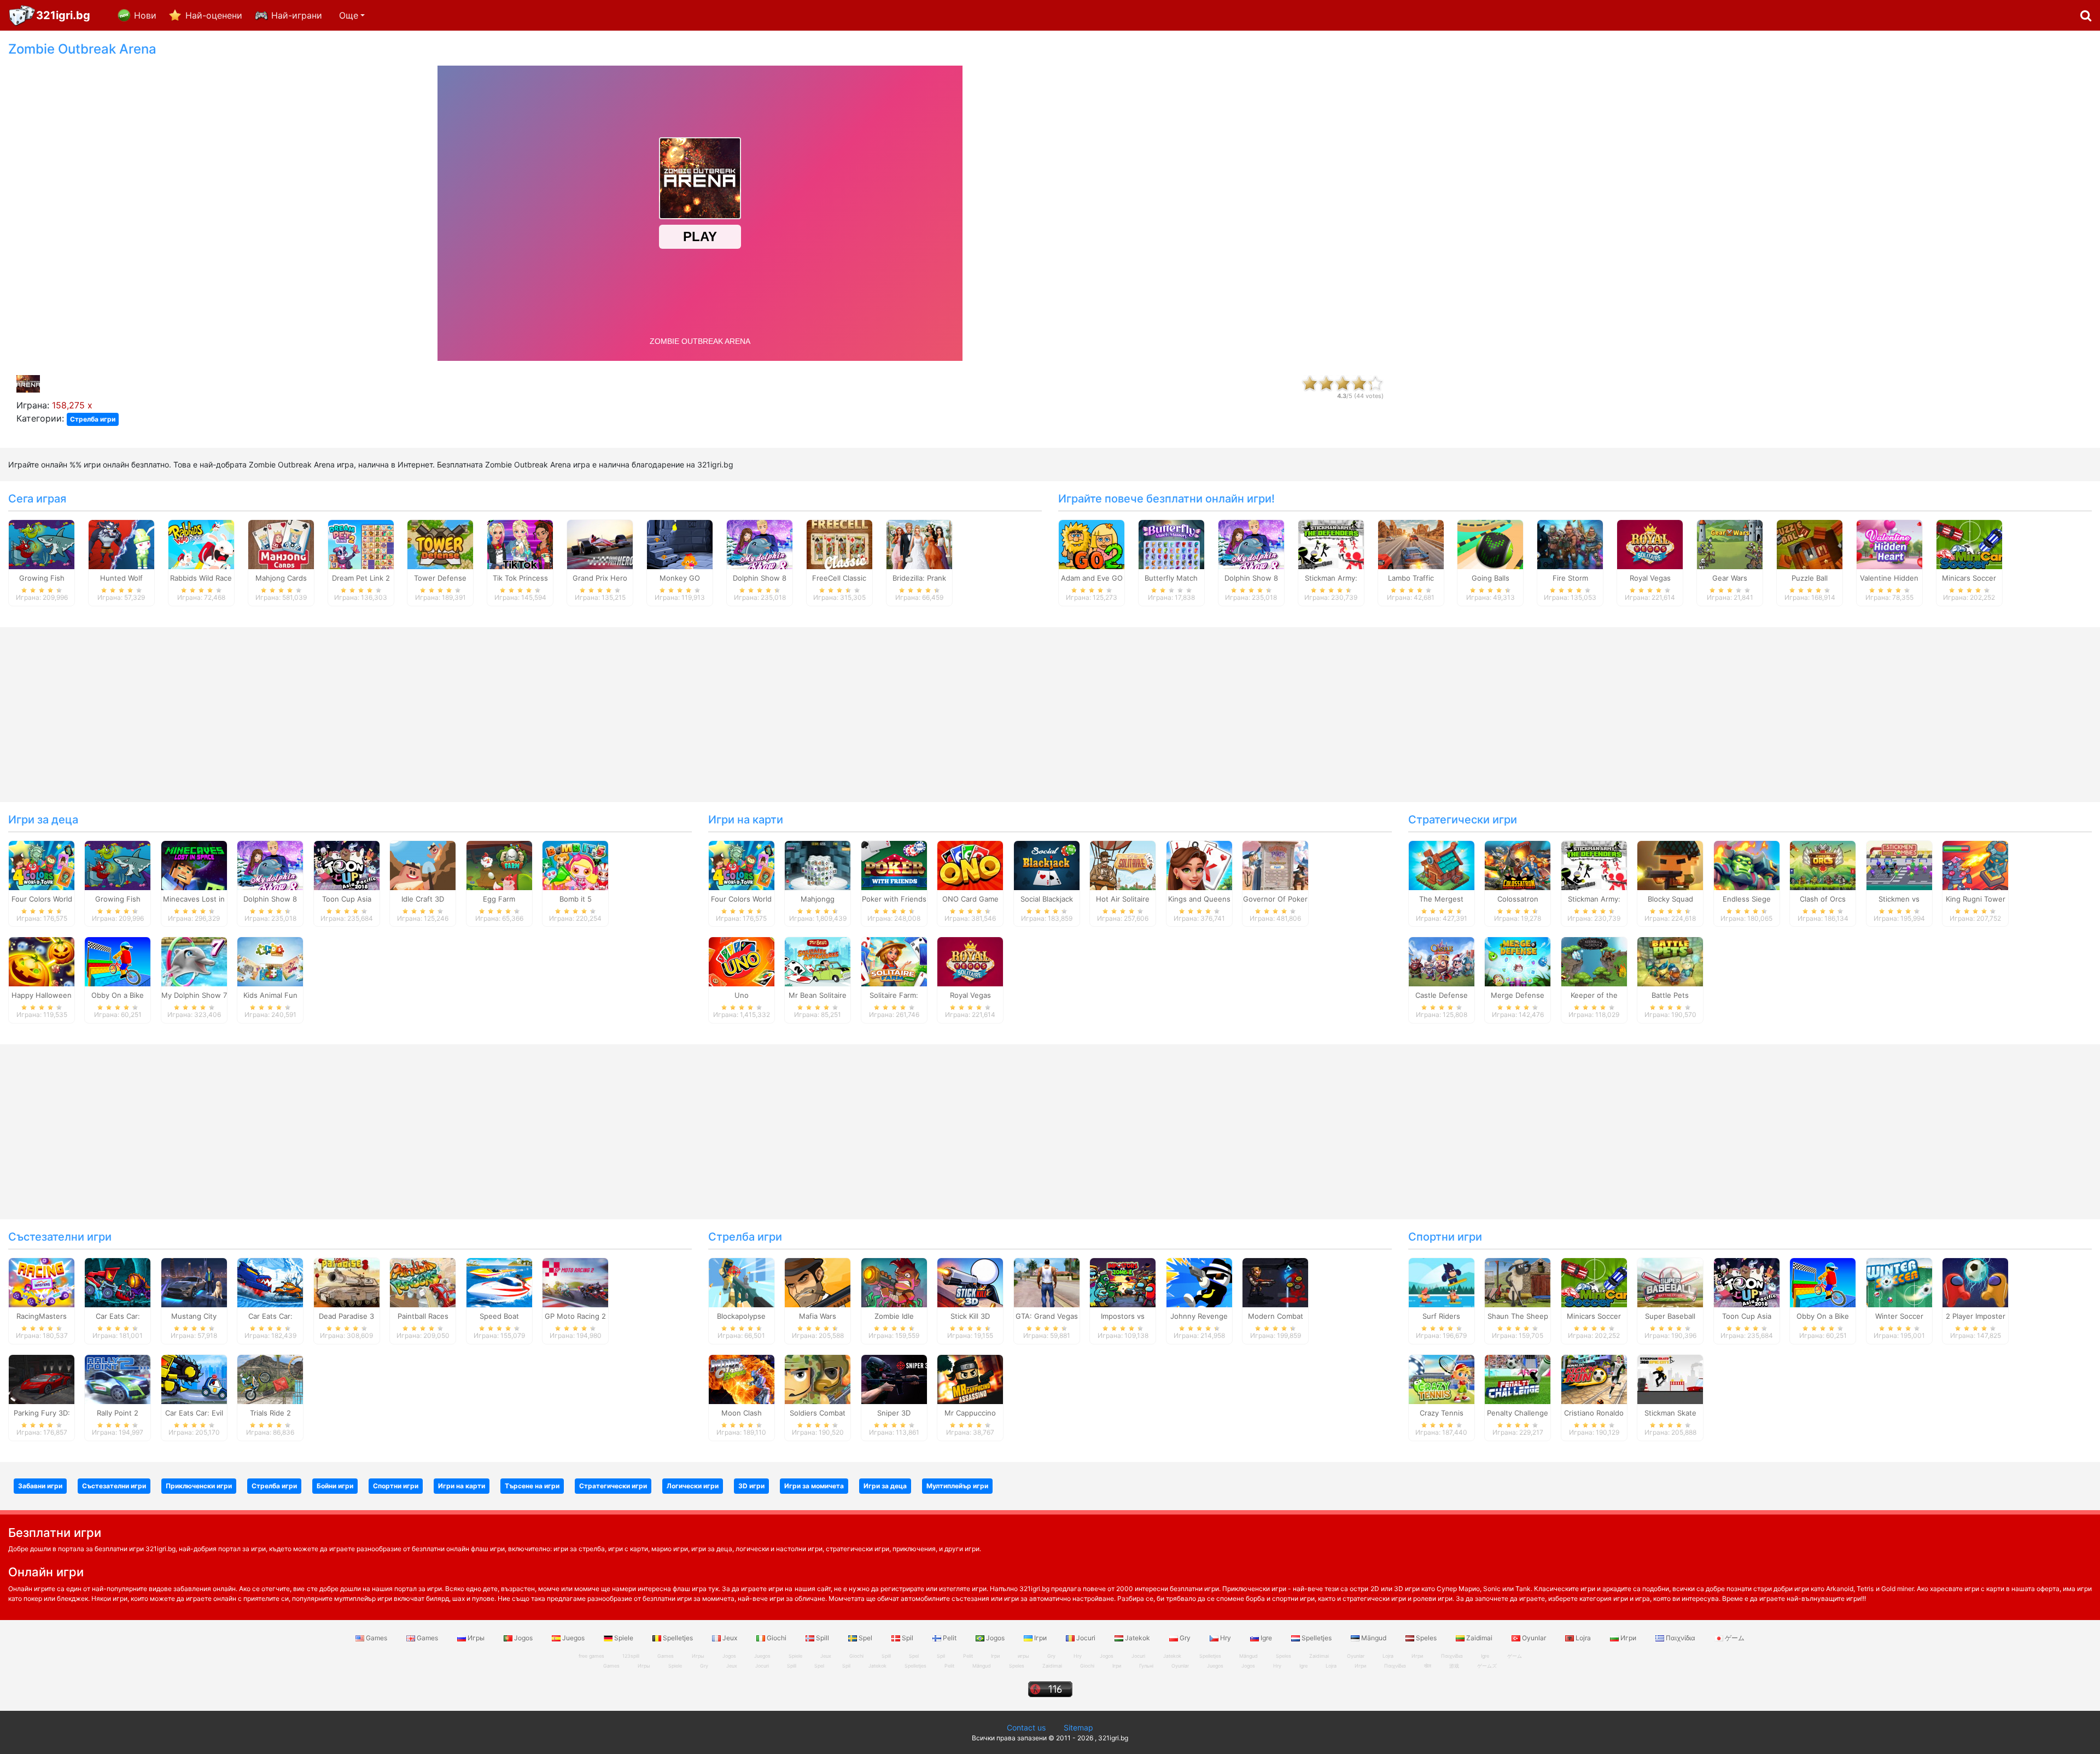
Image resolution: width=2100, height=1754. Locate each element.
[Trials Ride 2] (270, 1379)
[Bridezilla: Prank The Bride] (919, 543)
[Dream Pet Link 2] (361, 543)
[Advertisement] (1750, 206)
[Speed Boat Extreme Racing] (499, 1282)
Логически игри (693, 1486)
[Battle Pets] (1670, 961)
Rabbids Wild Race (201, 578)
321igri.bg (63, 15)
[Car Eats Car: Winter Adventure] (270, 1282)
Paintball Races (423, 1316)
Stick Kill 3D (970, 1316)
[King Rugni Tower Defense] (1975, 864)
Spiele (624, 1638)
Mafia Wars (818, 1316)
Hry (1226, 1638)
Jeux (730, 1638)
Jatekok (1137, 1638)
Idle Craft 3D (423, 899)
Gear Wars (1730, 578)
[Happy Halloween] (42, 961)
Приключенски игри (199, 1486)
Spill (822, 1638)
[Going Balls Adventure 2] (1490, 543)
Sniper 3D (894, 1413)
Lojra (1583, 1638)
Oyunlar (1534, 1638)
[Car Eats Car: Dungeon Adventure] (118, 1282)
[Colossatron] (1518, 864)
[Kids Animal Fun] (270, 961)
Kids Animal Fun (270, 995)
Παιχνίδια (1681, 1638)
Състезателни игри (60, 1237)
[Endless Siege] (1747, 864)
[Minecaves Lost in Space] (194, 864)
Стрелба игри (93, 419)
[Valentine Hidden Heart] (1889, 543)
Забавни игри (40, 1486)
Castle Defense (1442, 995)
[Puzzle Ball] (1810, 543)
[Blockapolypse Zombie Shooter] (742, 1282)
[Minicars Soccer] (1969, 543)
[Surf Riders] (1442, 1282)
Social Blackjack (1047, 899)
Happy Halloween (42, 995)
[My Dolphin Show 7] (194, 961)
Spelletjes (678, 1638)
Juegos (573, 1638)
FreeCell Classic (839, 578)
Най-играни (297, 15)
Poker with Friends (894, 899)
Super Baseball (1670, 1316)
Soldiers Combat (818, 1413)
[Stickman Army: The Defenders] (1331, 543)
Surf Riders (1441, 1316)
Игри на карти (746, 820)
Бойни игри (335, 1486)
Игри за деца (43, 820)
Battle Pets (1670, 995)
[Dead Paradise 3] (347, 1282)
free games (591, 1656)
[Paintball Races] (423, 1282)
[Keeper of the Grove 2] (1594, 961)
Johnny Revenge (1199, 1316)
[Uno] (742, 961)
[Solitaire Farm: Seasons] (894, 961)
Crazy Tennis (1442, 1413)
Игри (1628, 1638)
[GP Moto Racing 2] (575, 1282)
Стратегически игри (1463, 820)
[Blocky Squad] (1670, 864)
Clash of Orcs (1823, 899)
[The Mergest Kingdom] (1442, 864)
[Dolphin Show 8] (760, 543)
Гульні (1146, 1666)
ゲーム (1734, 1638)
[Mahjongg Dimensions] (818, 864)
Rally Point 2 (118, 1413)
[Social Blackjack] (1047, 864)
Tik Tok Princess (520, 578)
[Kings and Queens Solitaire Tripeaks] (1199, 864)
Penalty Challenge (1518, 1413)
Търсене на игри (532, 1486)
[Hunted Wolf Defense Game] (121, 543)
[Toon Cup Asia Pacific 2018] (347, 864)
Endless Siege (1747, 899)
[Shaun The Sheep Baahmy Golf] (1518, 1282)
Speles (1426, 1638)
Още (349, 15)
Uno (742, 995)
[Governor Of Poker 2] (1275, 864)
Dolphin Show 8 (760, 578)
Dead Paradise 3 (346, 1316)
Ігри (1040, 1638)
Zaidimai (1479, 1638)
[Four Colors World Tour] (42, 864)
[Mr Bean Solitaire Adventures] (818, 961)
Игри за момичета (814, 1486)
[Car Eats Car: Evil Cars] (194, 1379)
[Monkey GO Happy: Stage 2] (680, 543)
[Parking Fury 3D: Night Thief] (42, 1379)
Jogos (523, 1638)
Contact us (1026, 1727)
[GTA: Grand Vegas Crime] (1047, 1282)
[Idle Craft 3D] (423, 864)
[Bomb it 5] (575, 864)
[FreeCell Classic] (839, 543)
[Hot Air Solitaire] (1123, 864)
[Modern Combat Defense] (1275, 1282)
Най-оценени (214, 15)
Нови (145, 15)
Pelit (950, 1638)
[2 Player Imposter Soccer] (1975, 1282)
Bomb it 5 (576, 899)
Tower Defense (440, 578)
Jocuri (1086, 1638)
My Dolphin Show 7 (194, 995)
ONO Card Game (970, 899)
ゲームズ (1487, 1666)
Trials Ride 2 (270, 1413)
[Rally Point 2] (118, 1379)
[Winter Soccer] (1899, 1282)
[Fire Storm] (1570, 543)
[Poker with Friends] (894, 864)
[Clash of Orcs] (1823, 864)
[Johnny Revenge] (1199, 1282)
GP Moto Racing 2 (575, 1316)
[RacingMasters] (42, 1282)
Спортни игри (1445, 1237)
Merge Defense (1518, 995)
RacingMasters (42, 1316)
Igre (1266, 1638)
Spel (865, 1638)
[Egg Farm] (499, 864)
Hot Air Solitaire (1123, 899)
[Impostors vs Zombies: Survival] (1123, 1282)
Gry (1185, 1638)
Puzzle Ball (1810, 578)
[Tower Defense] (440, 543)
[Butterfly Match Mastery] (1171, 543)
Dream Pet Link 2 (361, 578)
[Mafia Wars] (818, 1282)
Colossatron (1518, 899)
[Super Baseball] (1670, 1282)
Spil (908, 1638)
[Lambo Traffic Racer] (1411, 543)
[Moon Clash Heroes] (742, 1379)
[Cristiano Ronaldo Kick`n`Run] (1594, 1379)
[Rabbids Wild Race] (201, 543)
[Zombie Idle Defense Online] (894, 1282)
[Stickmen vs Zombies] (1899, 864)
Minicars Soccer (1969, 578)
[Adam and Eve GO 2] (1092, 543)
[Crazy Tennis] (1442, 1379)
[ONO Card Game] (970, 864)
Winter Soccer (1899, 1316)
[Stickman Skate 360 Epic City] (1670, 1379)
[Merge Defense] (1518, 961)
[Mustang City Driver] (194, 1282)
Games (377, 1638)
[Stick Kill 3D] (970, 1282)
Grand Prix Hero (600, 578)
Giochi (777, 1638)
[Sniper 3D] (894, 1379)
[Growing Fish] (42, 543)
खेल (1428, 1666)
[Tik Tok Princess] (520, 543)
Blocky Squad (1670, 899)
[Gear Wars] (1730, 543)
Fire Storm (1570, 578)
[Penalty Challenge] (1518, 1379)
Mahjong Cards (281, 578)
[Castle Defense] (1442, 961)
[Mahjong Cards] (281, 543)
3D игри (751, 1486)
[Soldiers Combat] (818, 1379)
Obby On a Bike (118, 995)
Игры (476, 1638)
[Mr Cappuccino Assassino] (970, 1379)
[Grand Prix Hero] (600, 543)
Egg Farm (499, 899)
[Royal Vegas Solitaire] (1650, 543)
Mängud (1374, 1638)
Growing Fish (42, 578)
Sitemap (1078, 1727)
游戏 (1454, 1666)
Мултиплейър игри (957, 1486)
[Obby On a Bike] (118, 961)
